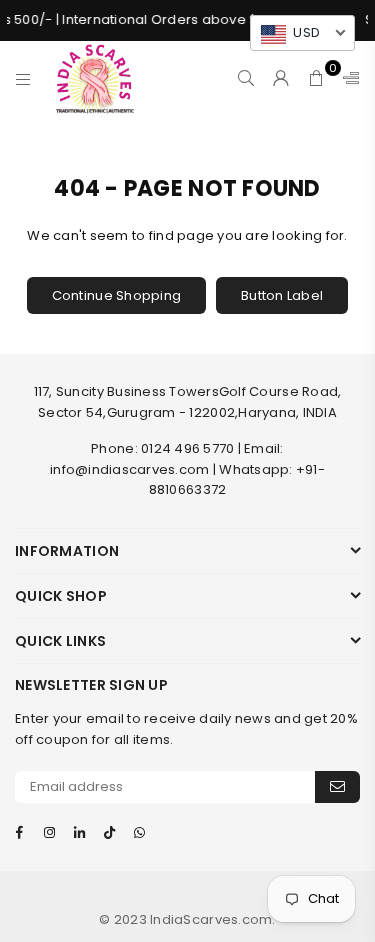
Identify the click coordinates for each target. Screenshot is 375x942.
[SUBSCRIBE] (337, 787)
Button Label (282, 295)
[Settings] (347, 78)
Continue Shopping (116, 295)
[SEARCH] (246, 78)
